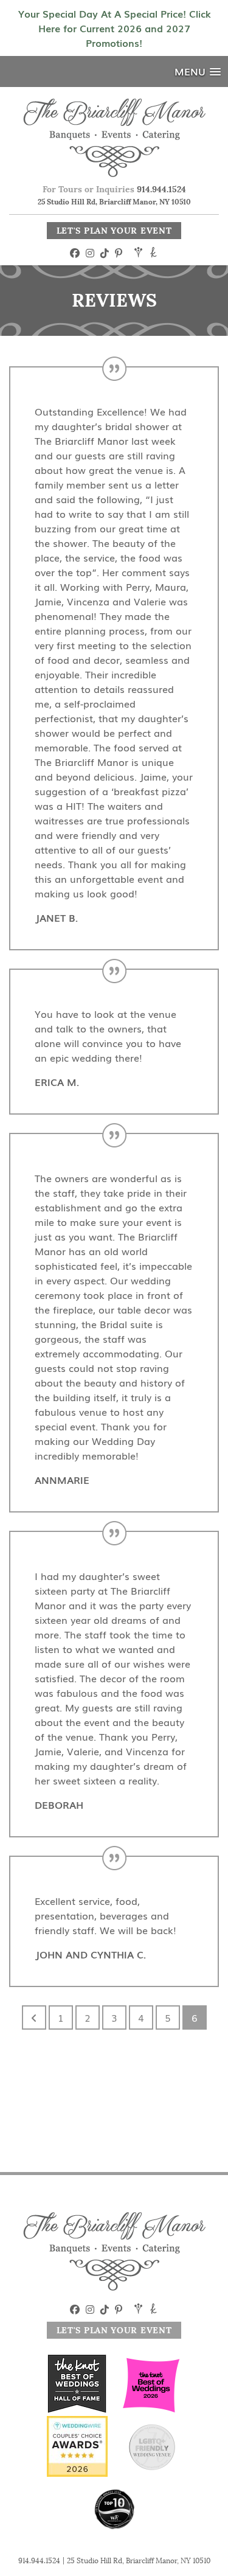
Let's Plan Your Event (114, 231)
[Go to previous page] (34, 2017)
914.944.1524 (161, 189)
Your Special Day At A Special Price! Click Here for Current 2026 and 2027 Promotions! (114, 28)
